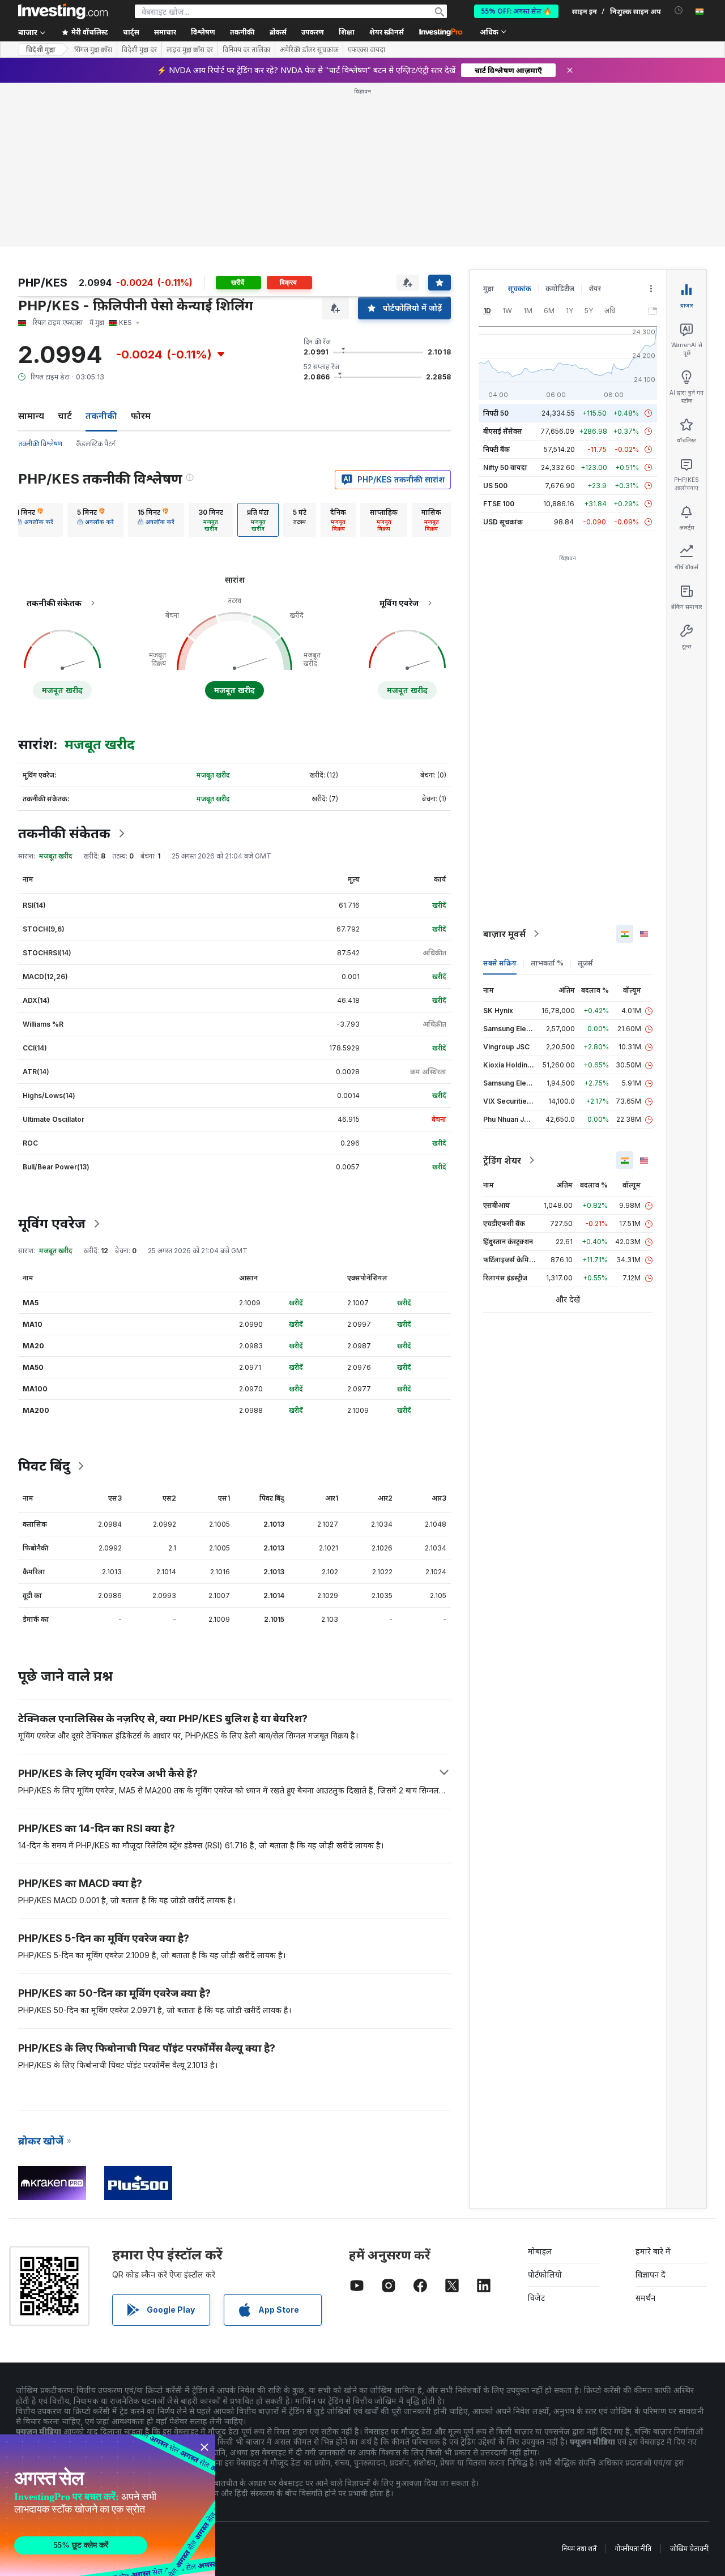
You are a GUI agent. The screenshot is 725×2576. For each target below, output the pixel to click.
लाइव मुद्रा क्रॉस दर (190, 50)
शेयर (595, 289)
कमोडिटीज (560, 289)
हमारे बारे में (653, 2251)
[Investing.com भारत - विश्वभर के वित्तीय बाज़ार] (63, 11)
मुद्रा (489, 289)
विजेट (536, 2298)
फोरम (141, 416)
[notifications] (679, 10)
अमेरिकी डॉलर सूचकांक (309, 50)
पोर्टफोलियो (545, 2274)
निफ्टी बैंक (496, 449)
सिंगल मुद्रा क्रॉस (93, 50)
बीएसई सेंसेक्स (503, 431)
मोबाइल (540, 2251)
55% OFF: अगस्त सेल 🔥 (516, 11)
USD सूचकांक (503, 522)
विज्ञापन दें (651, 2274)
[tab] (35, 520)
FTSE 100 (499, 504)
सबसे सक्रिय (500, 963)
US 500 (495, 486)
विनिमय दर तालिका (246, 50)
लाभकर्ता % (547, 963)
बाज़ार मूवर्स (504, 934)
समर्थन (645, 2298)
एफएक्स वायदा (366, 50)
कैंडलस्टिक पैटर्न (95, 444)
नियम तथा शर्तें (579, 2549)
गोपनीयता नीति (633, 2549)
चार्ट (65, 416)
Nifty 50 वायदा (505, 467)
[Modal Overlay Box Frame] (108, 2505)
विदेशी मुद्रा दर (139, 50)
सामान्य (31, 416)
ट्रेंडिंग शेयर (502, 1160)
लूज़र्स (585, 963)
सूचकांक (520, 289)
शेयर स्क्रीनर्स (387, 32)
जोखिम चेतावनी (689, 2549)
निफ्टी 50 (496, 413)
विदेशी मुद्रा (41, 50)
